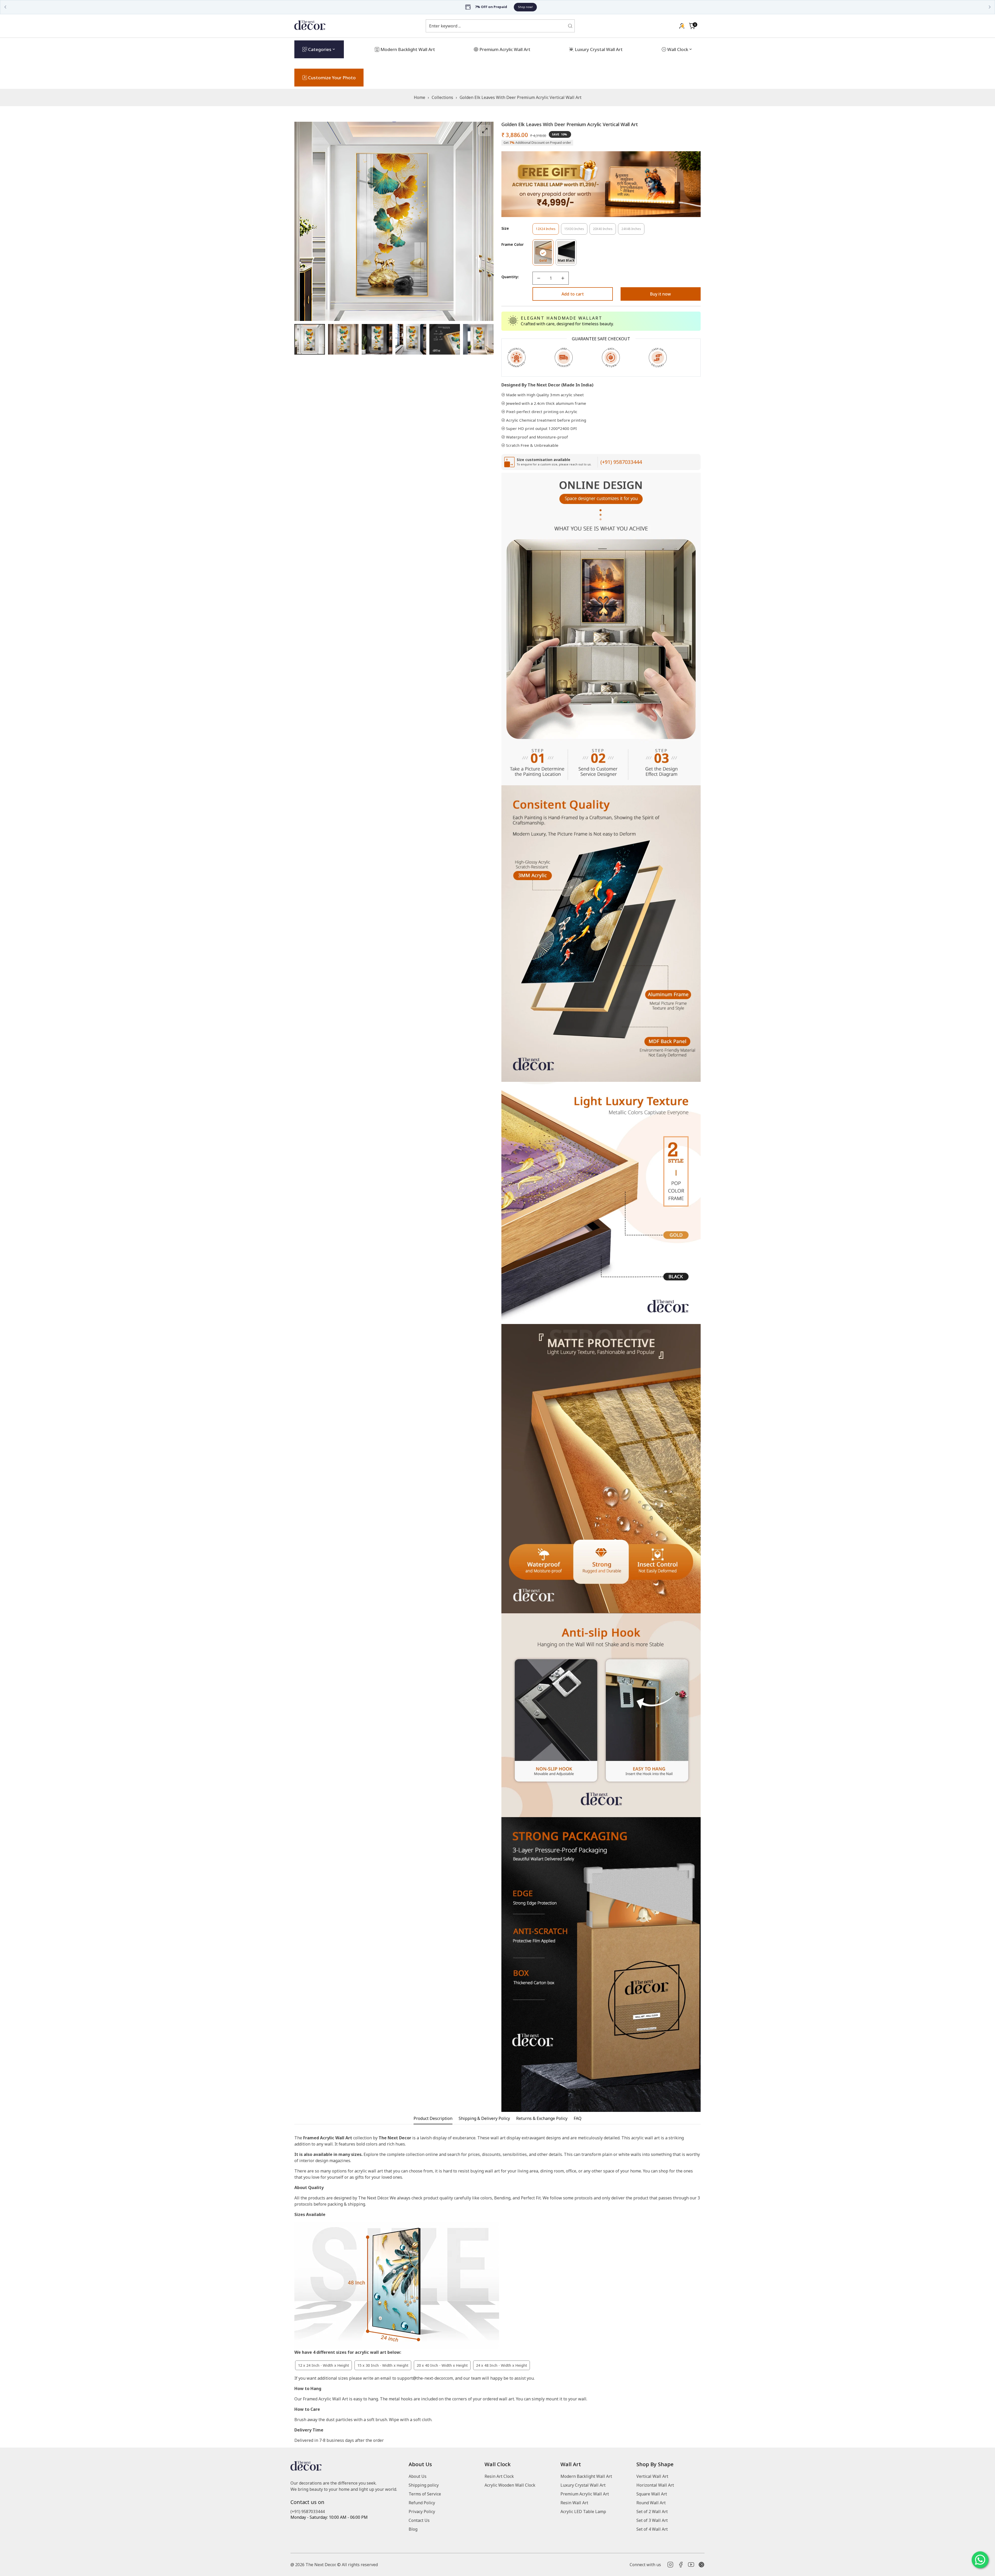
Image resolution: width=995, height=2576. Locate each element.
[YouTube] (691, 2565)
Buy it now (660, 294)
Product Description (433, 2118)
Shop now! (522, 7)
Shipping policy (424, 2485)
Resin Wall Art (574, 2503)
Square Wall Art (652, 2494)
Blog (413, 2529)
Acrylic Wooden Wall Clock (510, 2485)
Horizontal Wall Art (655, 2485)
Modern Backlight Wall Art (586, 2476)
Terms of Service (425, 2494)
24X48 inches (633, 231)
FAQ (578, 2118)
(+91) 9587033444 (621, 462)
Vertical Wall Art (652, 2476)
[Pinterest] (701, 2565)
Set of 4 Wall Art (652, 2529)
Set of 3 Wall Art (652, 2520)
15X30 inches (576, 231)
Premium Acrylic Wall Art (585, 2494)
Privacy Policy (422, 2512)
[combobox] (497, 26)
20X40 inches (604, 231)
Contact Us (419, 2520)
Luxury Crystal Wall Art (583, 2485)
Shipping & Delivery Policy (484, 2118)
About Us (418, 2476)
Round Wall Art (651, 2503)
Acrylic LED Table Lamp (583, 2512)
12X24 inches (547, 231)
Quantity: (510, 277)
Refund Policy (422, 2503)
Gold (546, 262)
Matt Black (567, 262)
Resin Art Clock (499, 2476)
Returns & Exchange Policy (542, 2118)
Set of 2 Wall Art (652, 2512)
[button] (692, 26)
